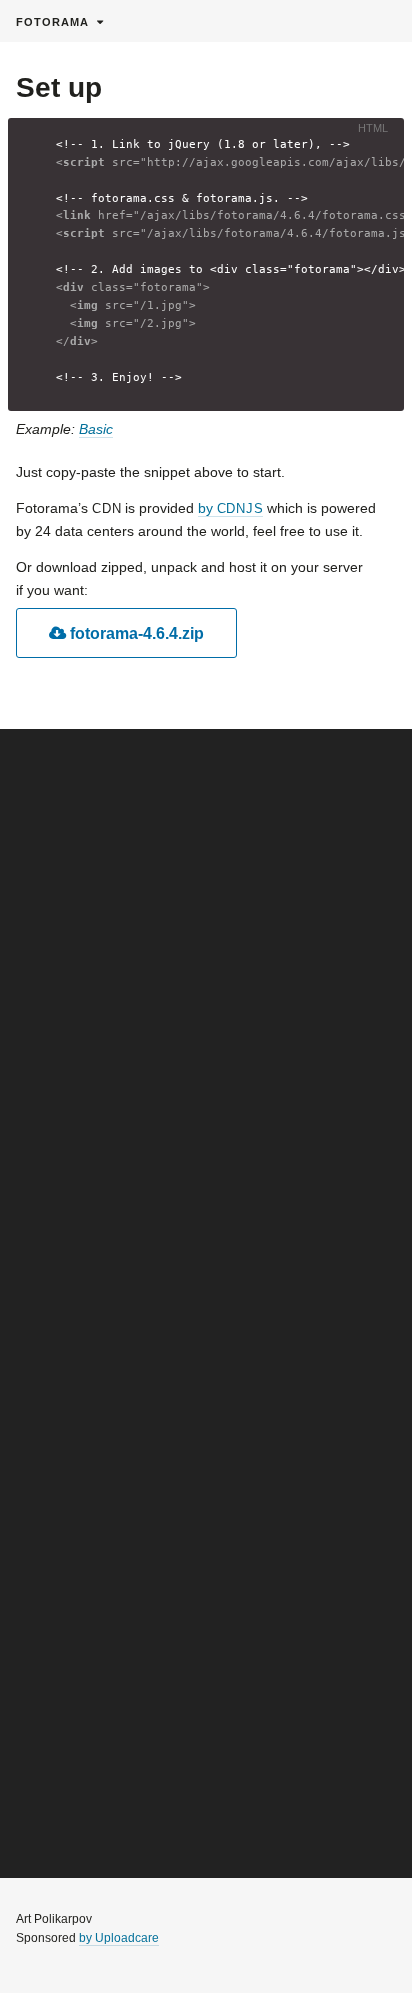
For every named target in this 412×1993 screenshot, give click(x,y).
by (230, 508)
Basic (96, 429)
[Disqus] (206, 1031)
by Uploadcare (119, 1938)
